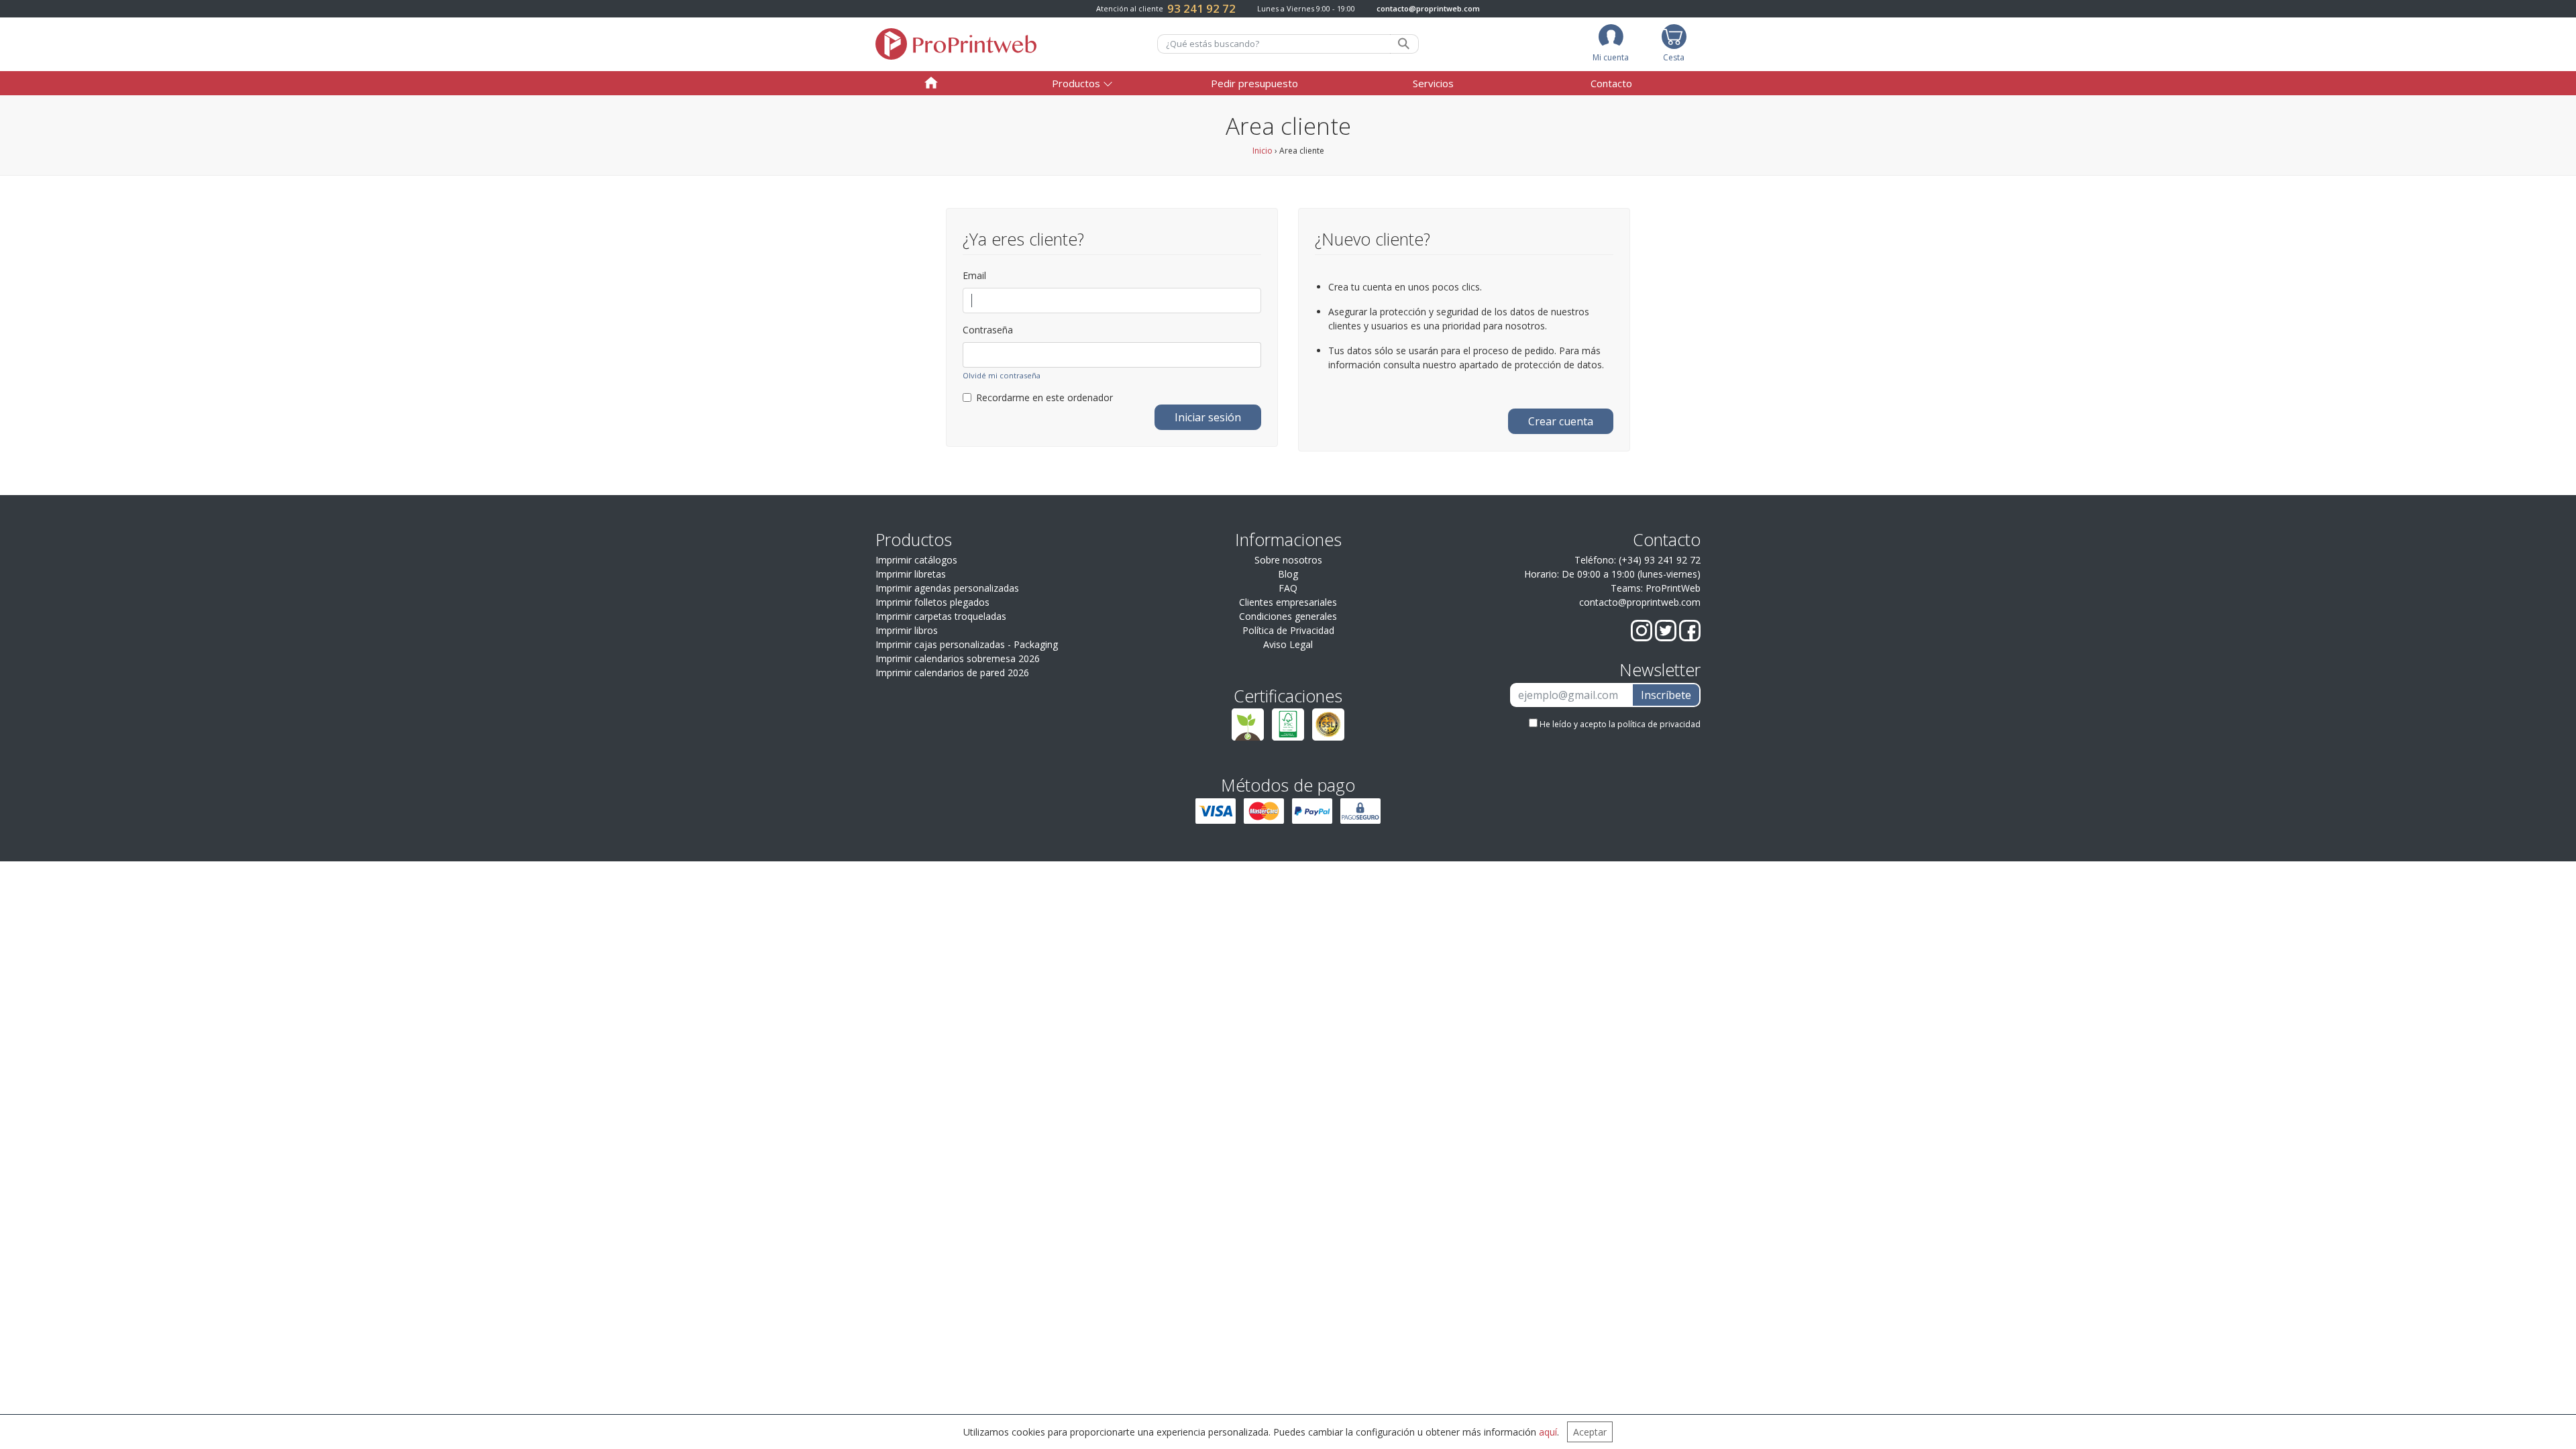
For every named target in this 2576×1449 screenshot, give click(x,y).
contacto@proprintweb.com (1428, 8)
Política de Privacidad (1288, 630)
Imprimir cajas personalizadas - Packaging (967, 644)
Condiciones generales (1288, 616)
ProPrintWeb (1673, 588)
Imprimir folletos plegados (932, 602)
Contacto (1611, 83)
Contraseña (988, 330)
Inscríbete (1666, 695)
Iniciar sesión (1208, 417)
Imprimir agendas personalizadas (947, 588)
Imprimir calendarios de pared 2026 (952, 673)
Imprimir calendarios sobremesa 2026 (958, 658)
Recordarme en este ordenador (1044, 397)
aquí (1548, 1432)
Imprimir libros (907, 630)
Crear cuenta (1561, 421)
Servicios (1433, 83)
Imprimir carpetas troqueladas (941, 616)
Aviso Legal (1288, 644)
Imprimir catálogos (916, 560)
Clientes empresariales (1288, 602)
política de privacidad (1659, 724)
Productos (1076, 83)
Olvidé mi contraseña (1002, 375)
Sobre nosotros (1288, 560)
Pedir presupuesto (1254, 83)
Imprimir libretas (911, 574)
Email (974, 275)
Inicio (1263, 151)
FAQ (1288, 588)
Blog (1288, 574)
